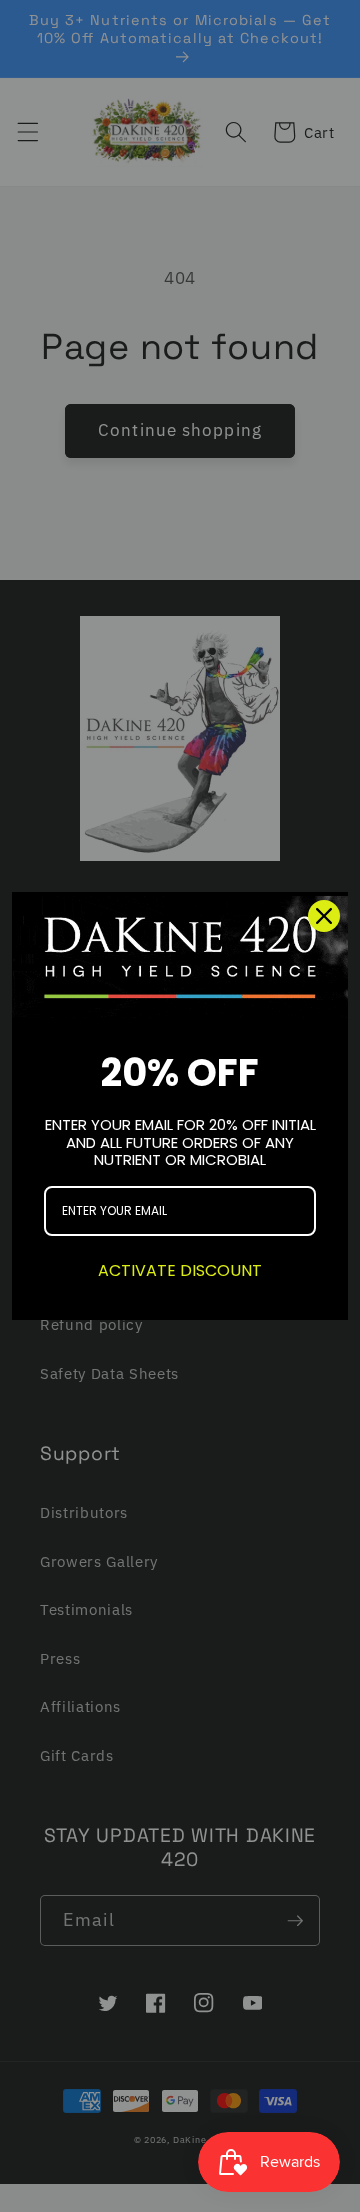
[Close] (324, 916)
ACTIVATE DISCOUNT (180, 1270)
